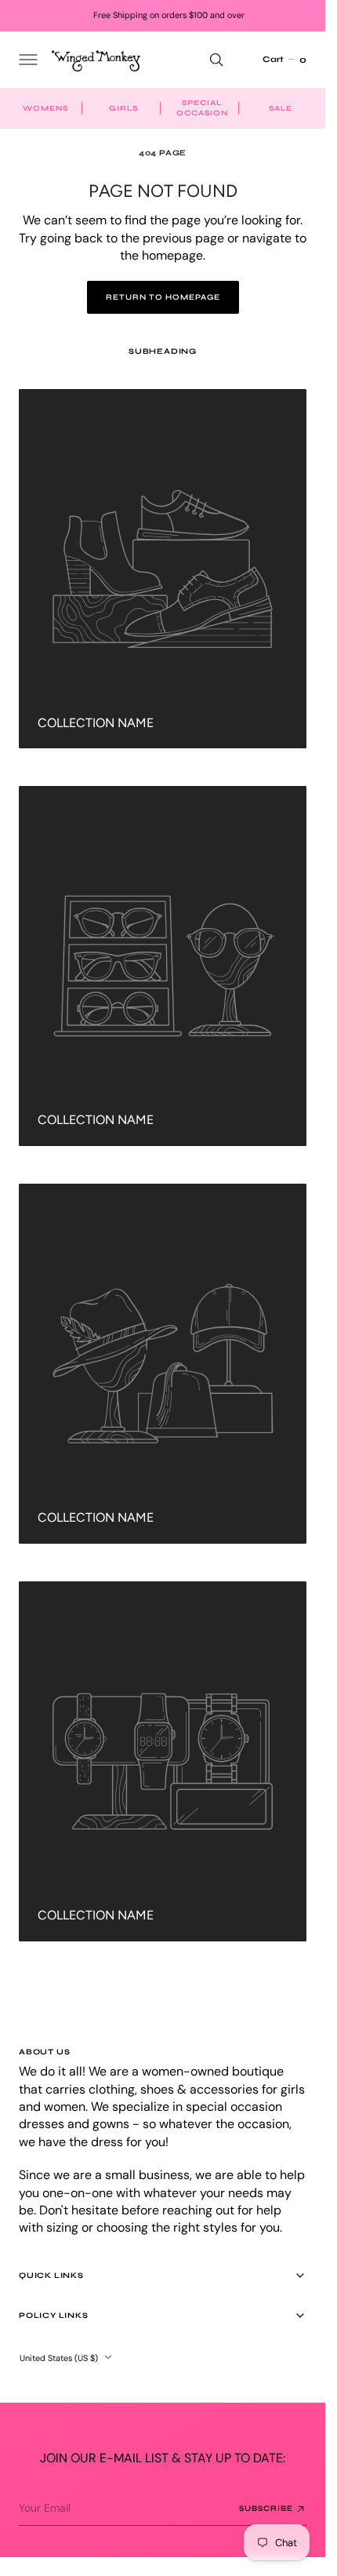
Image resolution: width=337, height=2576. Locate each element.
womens (45, 108)
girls (123, 108)
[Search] (216, 60)
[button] (27, 60)
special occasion (202, 108)
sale (281, 108)
